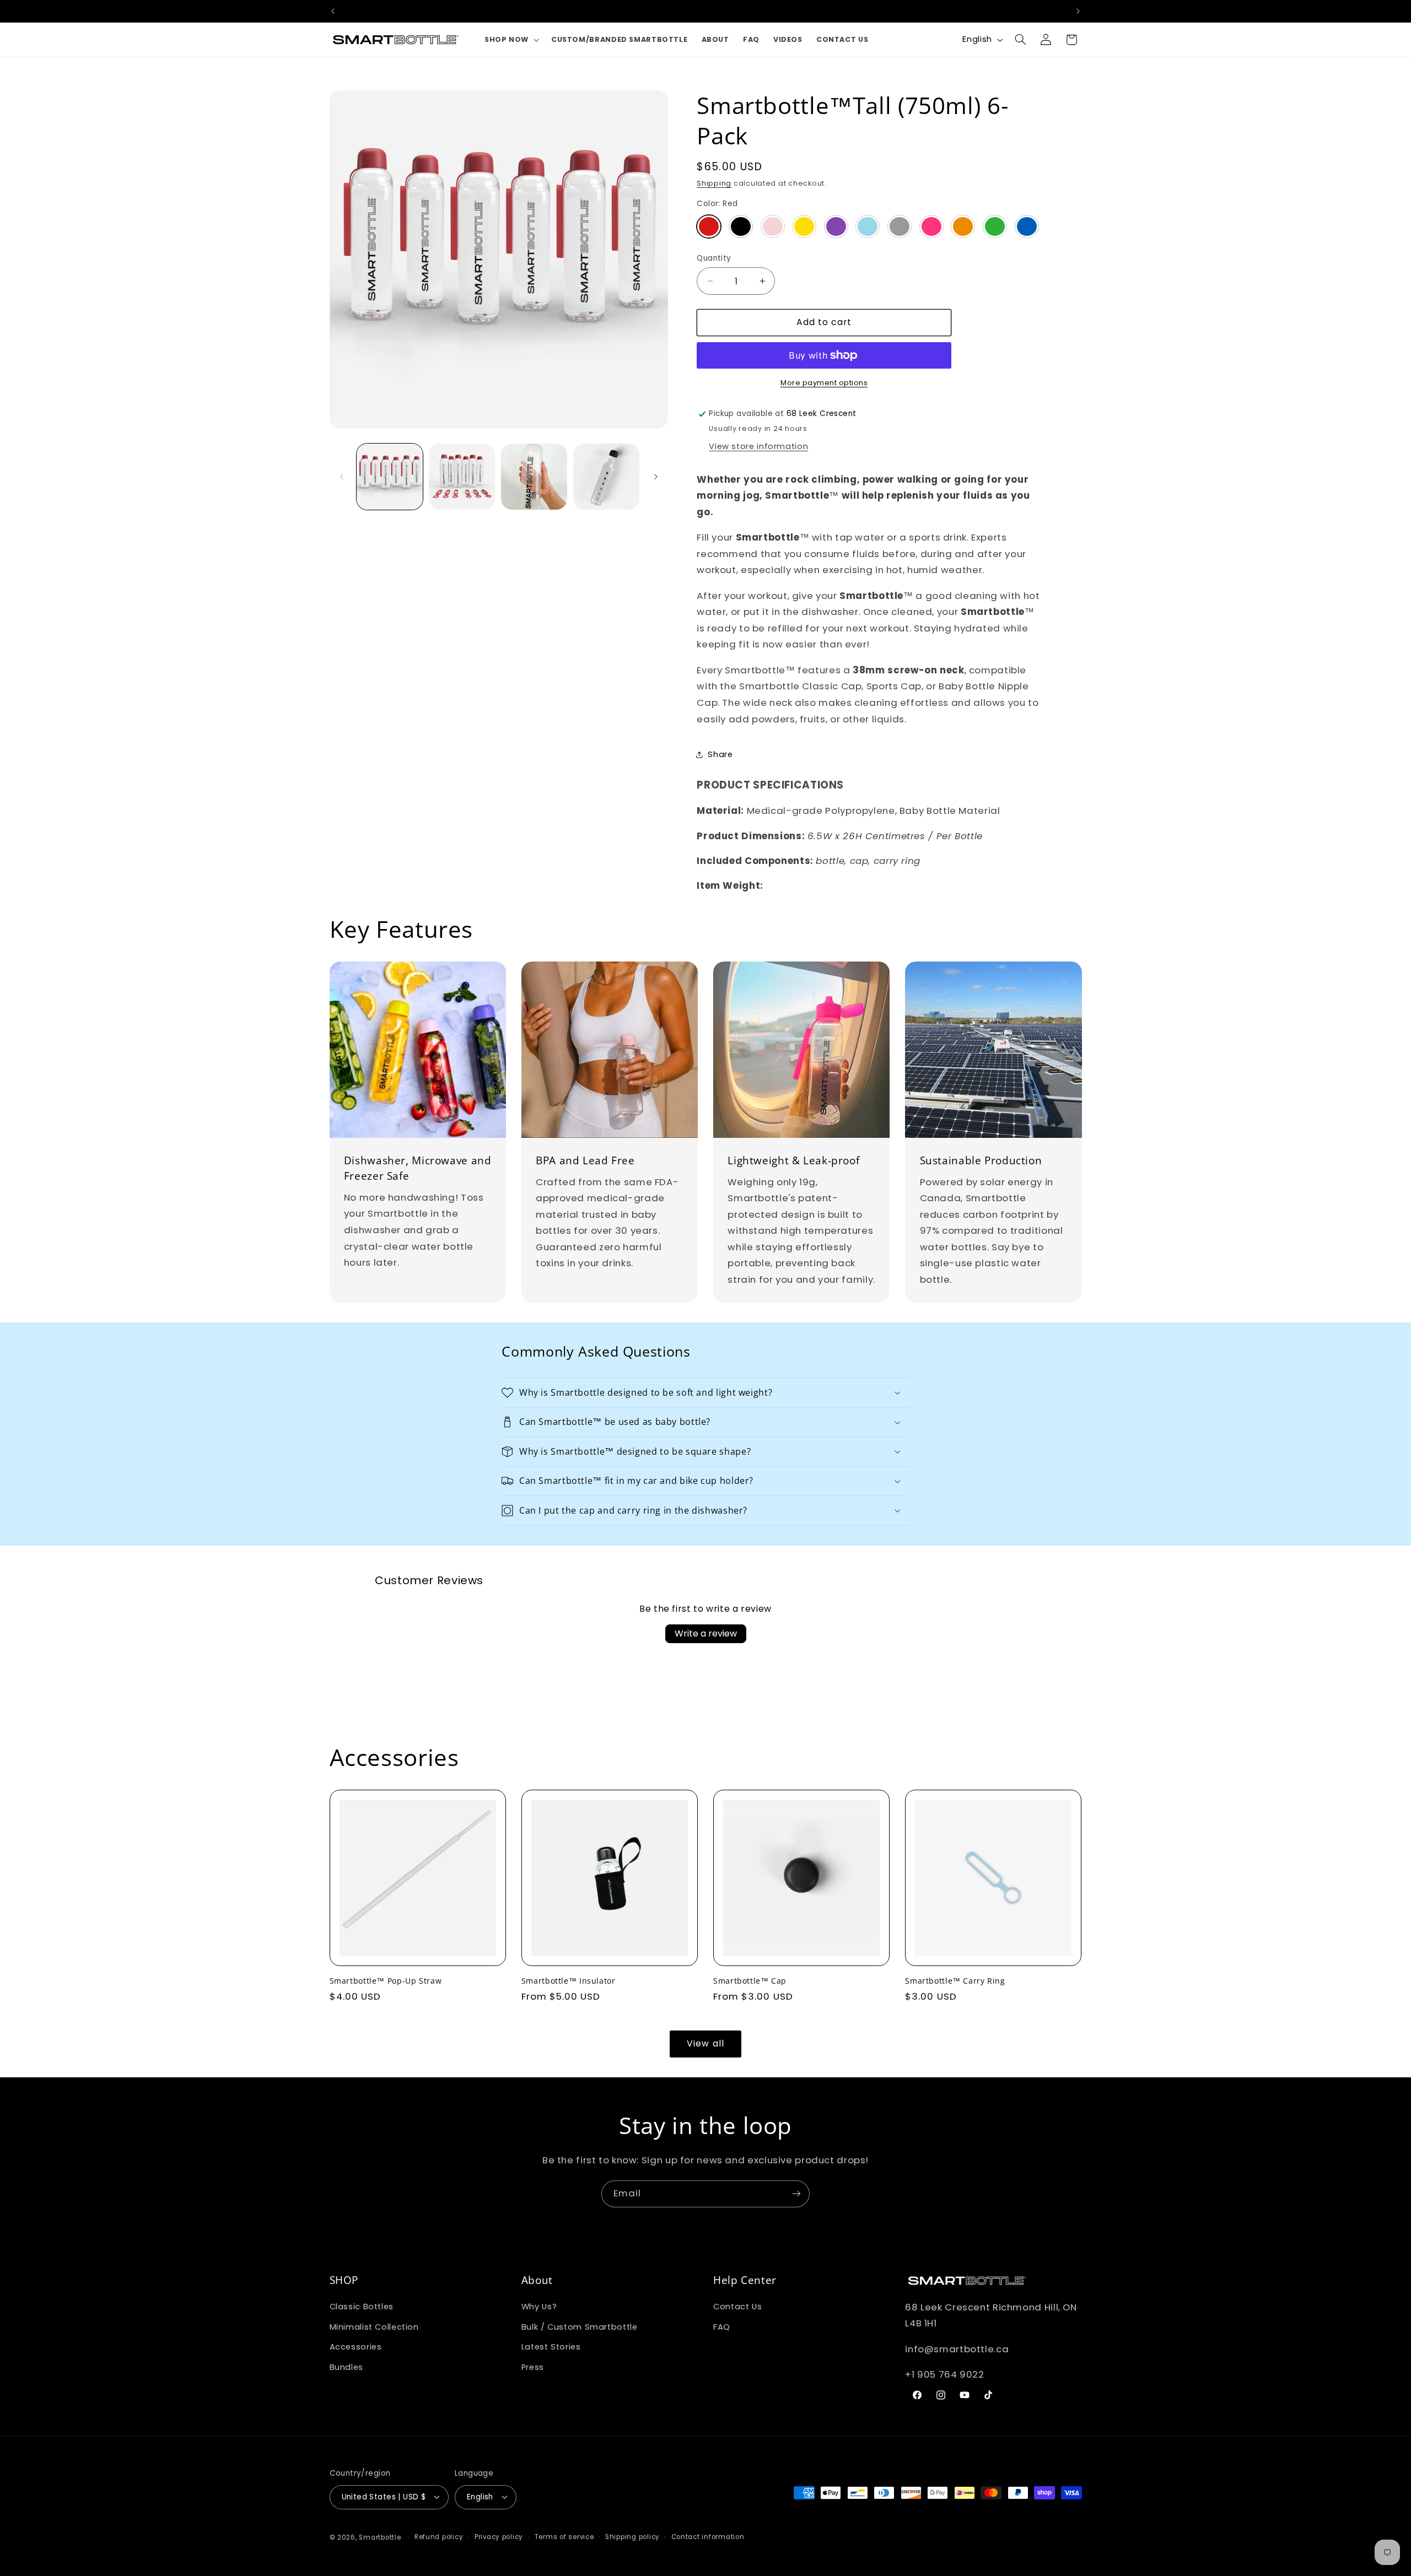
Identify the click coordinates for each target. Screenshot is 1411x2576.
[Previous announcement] (333, 11)
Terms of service (564, 2537)
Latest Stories (551, 2347)
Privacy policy (499, 2537)
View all (705, 2043)
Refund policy (439, 2537)
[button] (511, 39)
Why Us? (539, 2307)
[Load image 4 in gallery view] (607, 477)
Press (533, 2367)
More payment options (824, 383)
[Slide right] (656, 477)
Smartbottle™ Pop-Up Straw (386, 1981)
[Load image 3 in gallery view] (534, 477)
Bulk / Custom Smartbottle (580, 2327)
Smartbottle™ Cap (750, 1981)
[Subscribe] (796, 2194)
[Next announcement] (1078, 11)
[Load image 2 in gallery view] (462, 477)
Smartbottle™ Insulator (569, 1981)
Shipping (714, 183)
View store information (758, 446)
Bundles (346, 2367)
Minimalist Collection (374, 2327)
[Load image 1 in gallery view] (390, 477)
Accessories (356, 2347)
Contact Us (737, 2307)
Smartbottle (380, 2537)
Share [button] (720, 754)
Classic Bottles (362, 2307)
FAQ (722, 2327)
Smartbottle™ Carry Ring (955, 1981)
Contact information (708, 2537)
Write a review (706, 1633)
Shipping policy (632, 2537)
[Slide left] (342, 477)
